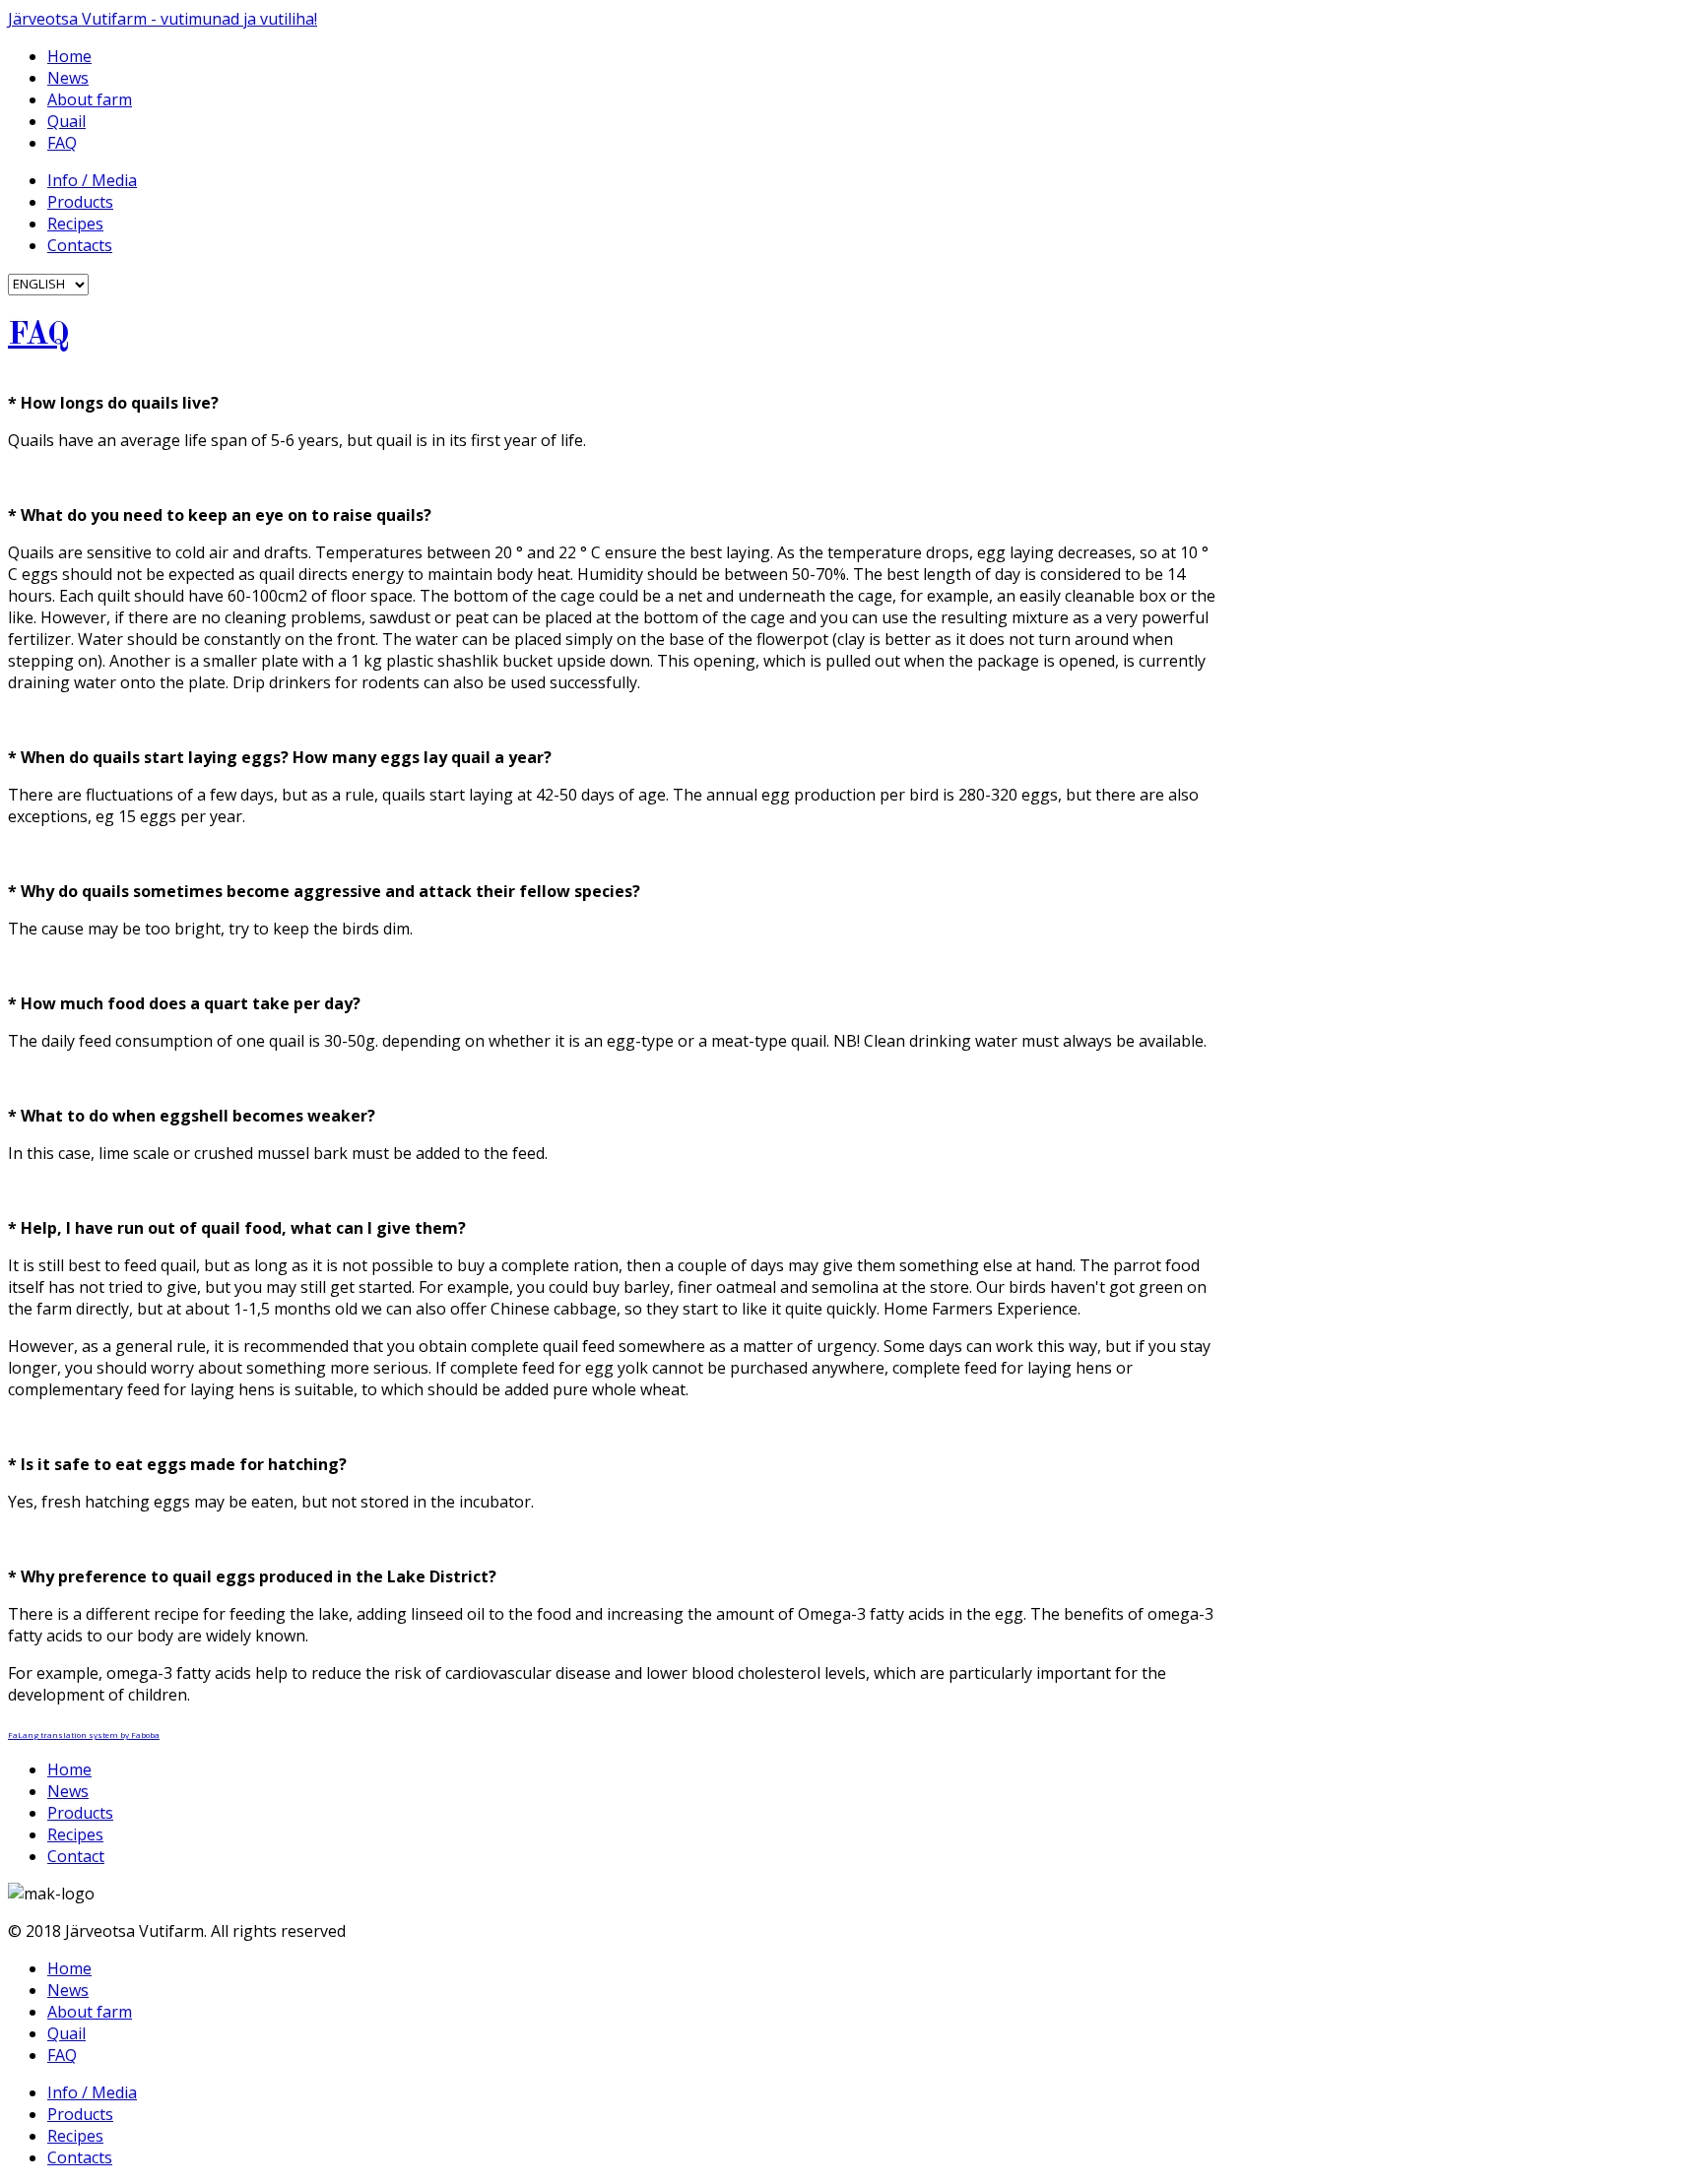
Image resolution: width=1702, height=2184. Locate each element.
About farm (90, 99)
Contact (76, 1856)
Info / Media (92, 180)
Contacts (80, 245)
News (68, 78)
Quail (66, 121)
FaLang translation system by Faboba (84, 1734)
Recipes (75, 224)
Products (80, 202)
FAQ (62, 143)
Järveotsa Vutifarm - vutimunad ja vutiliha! (163, 19)
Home (69, 56)
